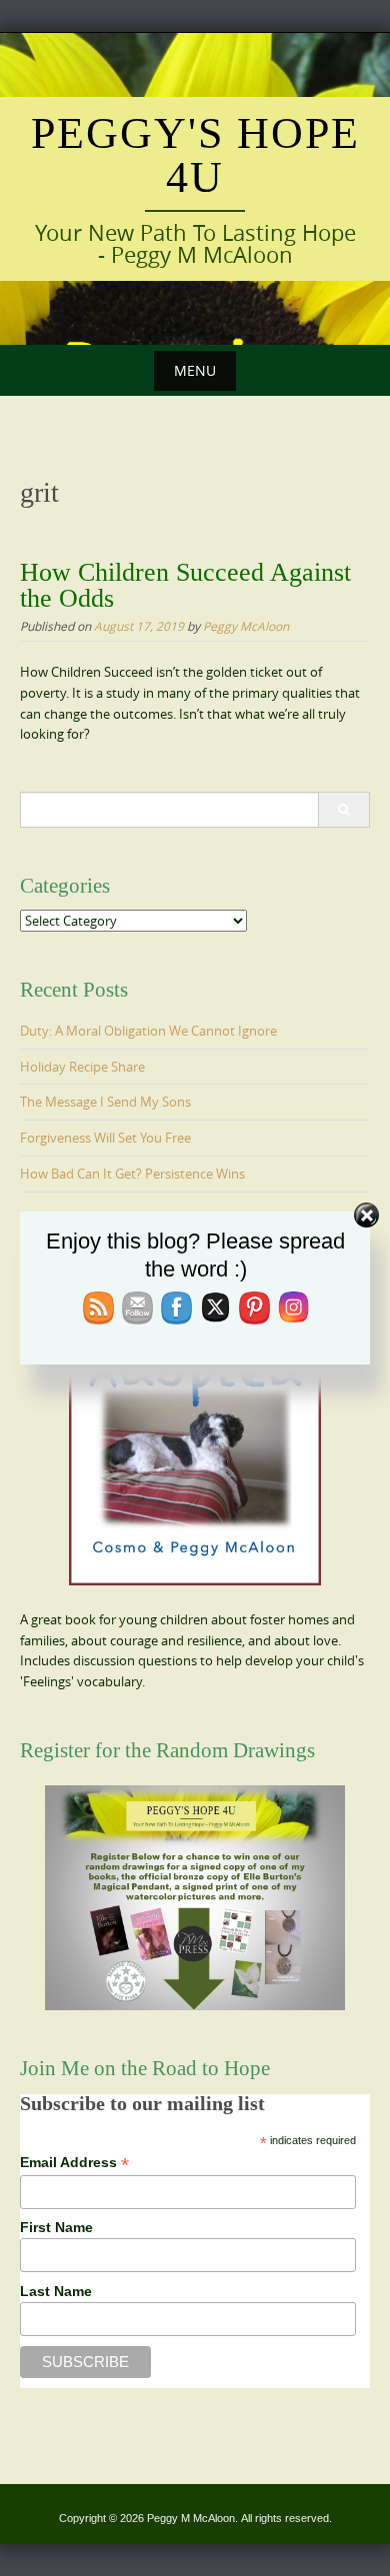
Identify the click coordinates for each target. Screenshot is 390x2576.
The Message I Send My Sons (105, 1102)
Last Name (56, 2291)
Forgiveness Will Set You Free (105, 1138)
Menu (195, 370)
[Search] (343, 810)
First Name (56, 2227)
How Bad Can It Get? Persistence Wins (132, 1174)
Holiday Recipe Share (82, 1067)
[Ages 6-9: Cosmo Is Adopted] (195, 1435)
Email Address (74, 2163)
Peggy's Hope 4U (195, 155)
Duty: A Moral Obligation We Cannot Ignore (148, 1031)
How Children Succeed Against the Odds (185, 585)
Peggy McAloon (246, 626)
